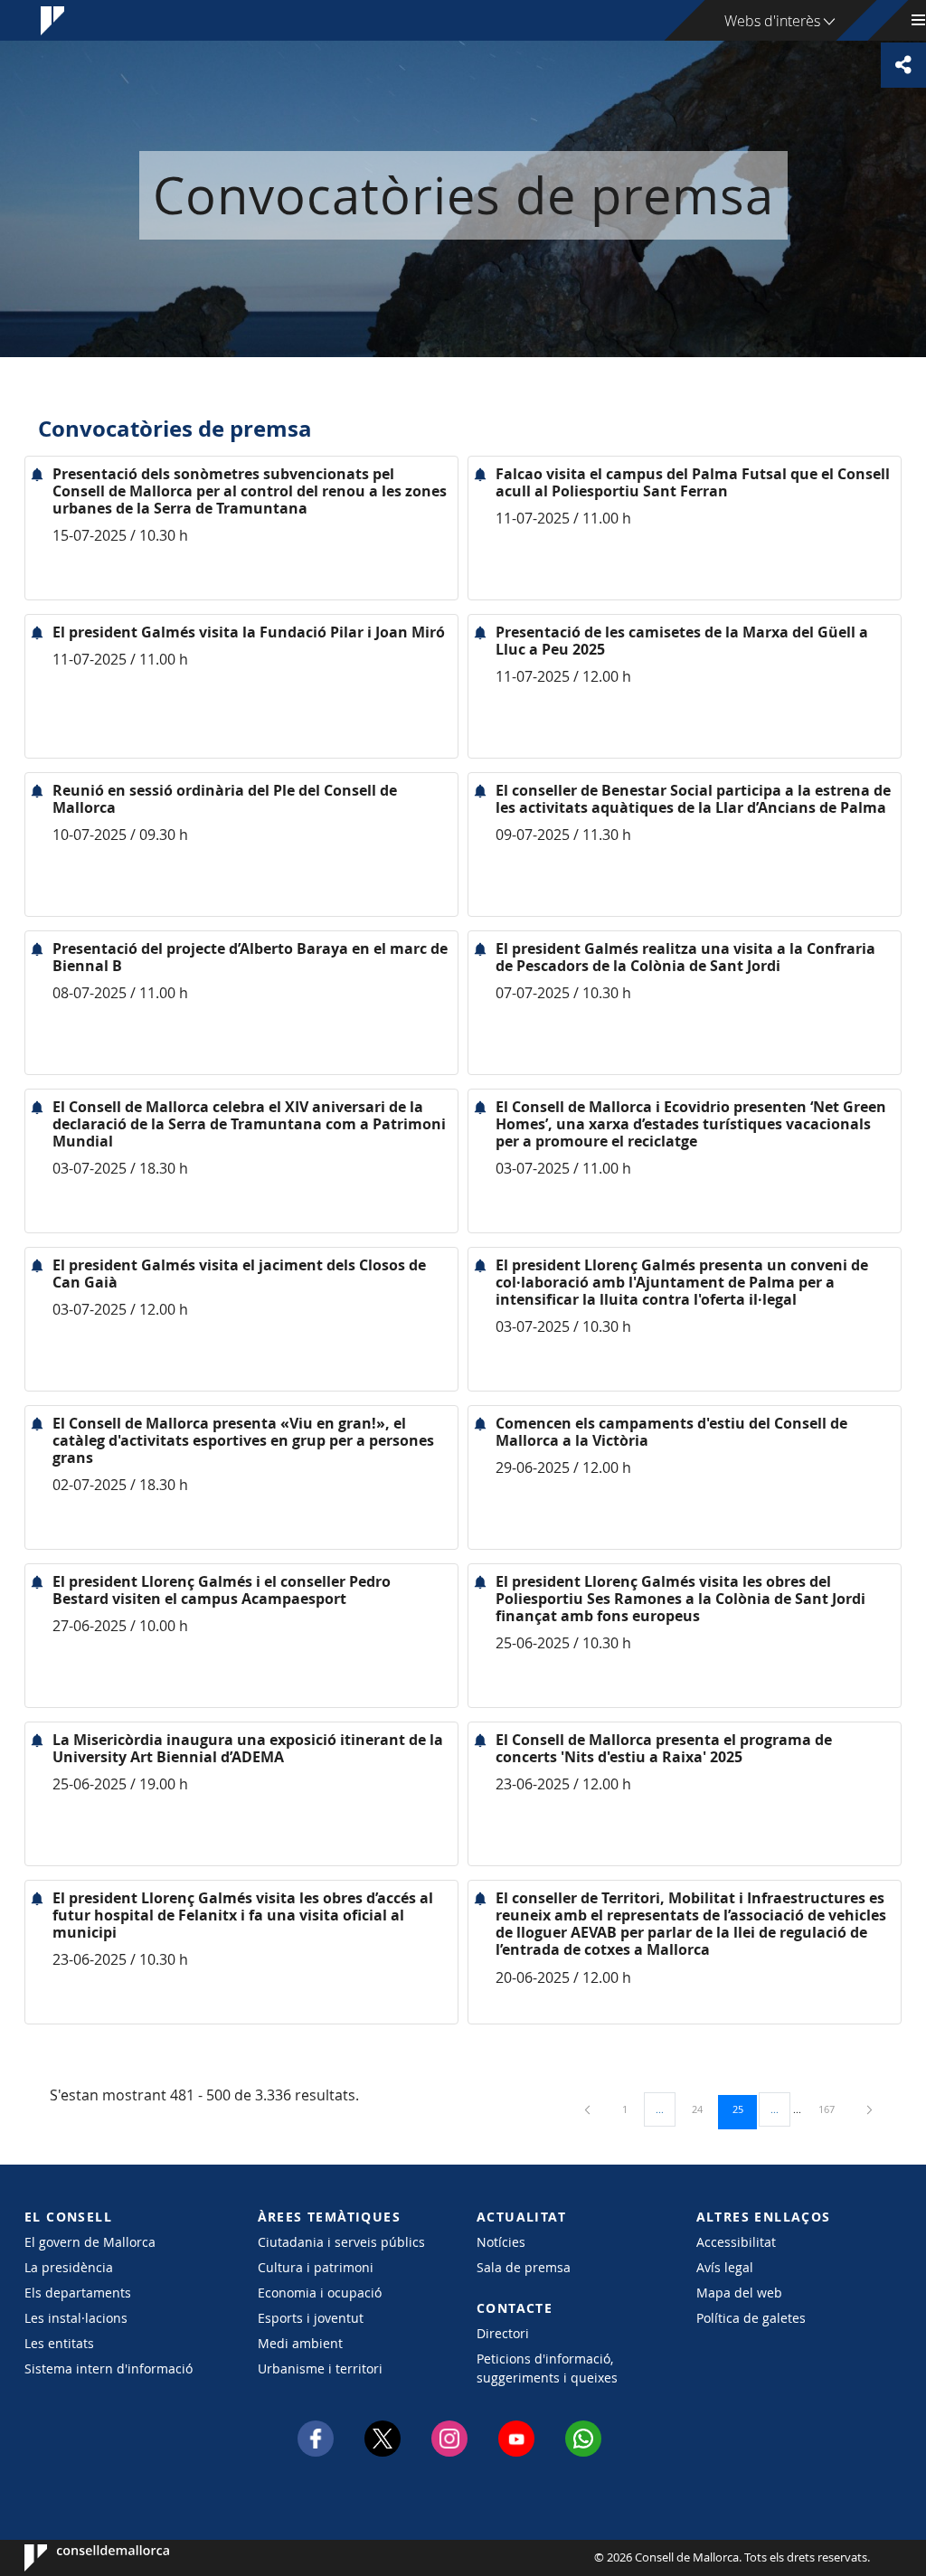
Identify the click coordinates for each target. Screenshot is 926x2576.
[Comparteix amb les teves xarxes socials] (903, 65)
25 (744, 2109)
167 (833, 2109)
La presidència (69, 2267)
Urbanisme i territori (320, 2368)
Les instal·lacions (76, 2318)
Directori (503, 2333)
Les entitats (59, 2343)
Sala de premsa (524, 2267)
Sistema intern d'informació (109, 2368)
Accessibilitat (736, 2242)
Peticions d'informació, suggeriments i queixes (547, 2368)
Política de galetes (751, 2318)
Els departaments (78, 2293)
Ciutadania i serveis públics (341, 2242)
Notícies (501, 2242)
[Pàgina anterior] (589, 2109)
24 (704, 2109)
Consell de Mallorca (79, 2558)
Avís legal (725, 2267)
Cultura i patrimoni (316, 2267)
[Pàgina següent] (869, 2109)
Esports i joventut (311, 2318)
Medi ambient (300, 2343)
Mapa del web (739, 2293)
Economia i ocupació (320, 2293)
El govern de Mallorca (90, 2242)
